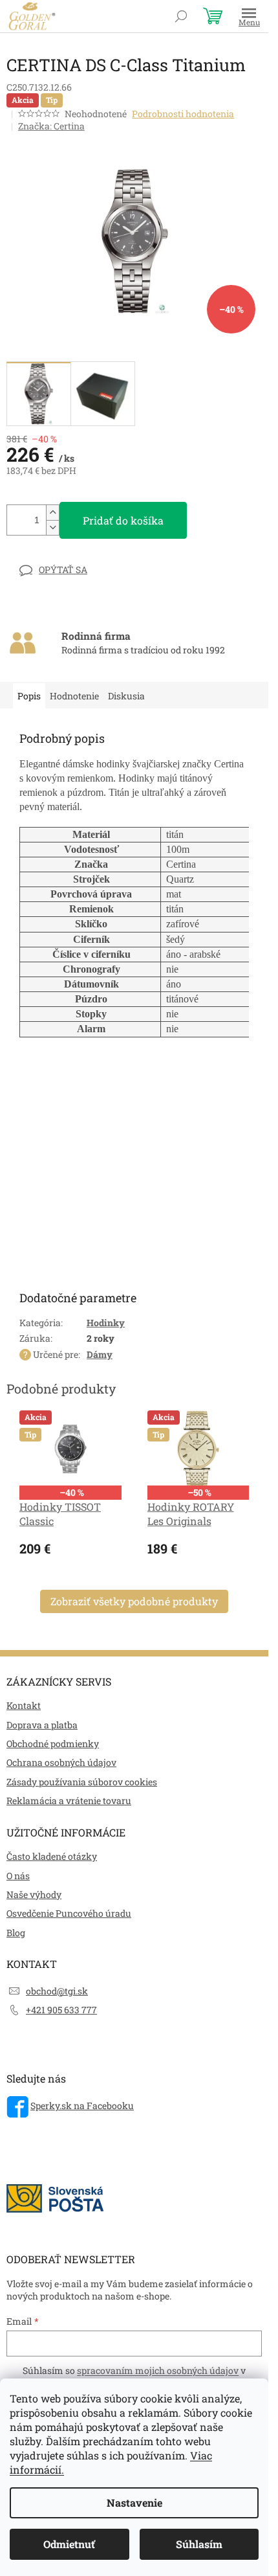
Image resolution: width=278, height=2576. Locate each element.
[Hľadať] (181, 16)
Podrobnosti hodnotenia (183, 114)
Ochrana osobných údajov (61, 1762)
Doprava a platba (42, 1725)
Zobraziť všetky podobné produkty (134, 1601)
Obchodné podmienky (53, 1744)
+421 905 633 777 (61, 2010)
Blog (16, 1933)
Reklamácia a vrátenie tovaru (69, 1801)
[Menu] (249, 16)
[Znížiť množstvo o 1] (52, 527)
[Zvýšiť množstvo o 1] (52, 513)
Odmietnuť (69, 2544)
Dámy (100, 1354)
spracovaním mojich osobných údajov (158, 2370)
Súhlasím (199, 2544)
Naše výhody (34, 1894)
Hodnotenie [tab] (74, 696)
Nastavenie (134, 2503)
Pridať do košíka (123, 520)
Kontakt (24, 1705)
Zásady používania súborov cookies (82, 1782)
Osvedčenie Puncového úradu (69, 1913)
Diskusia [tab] (126, 696)
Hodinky (106, 1323)
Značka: (51, 126)
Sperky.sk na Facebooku (82, 2106)
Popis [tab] (29, 696)
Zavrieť (96, 570)
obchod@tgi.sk (57, 1991)
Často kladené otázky (52, 1856)
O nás (18, 1876)
